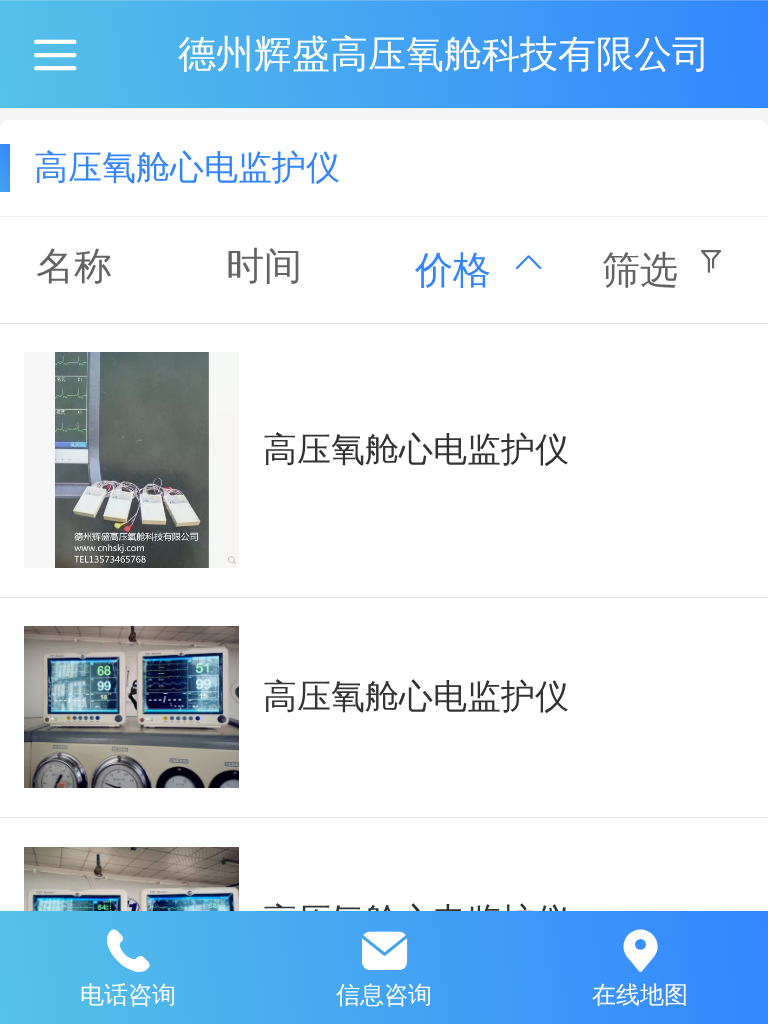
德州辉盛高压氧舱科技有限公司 (444, 53)
